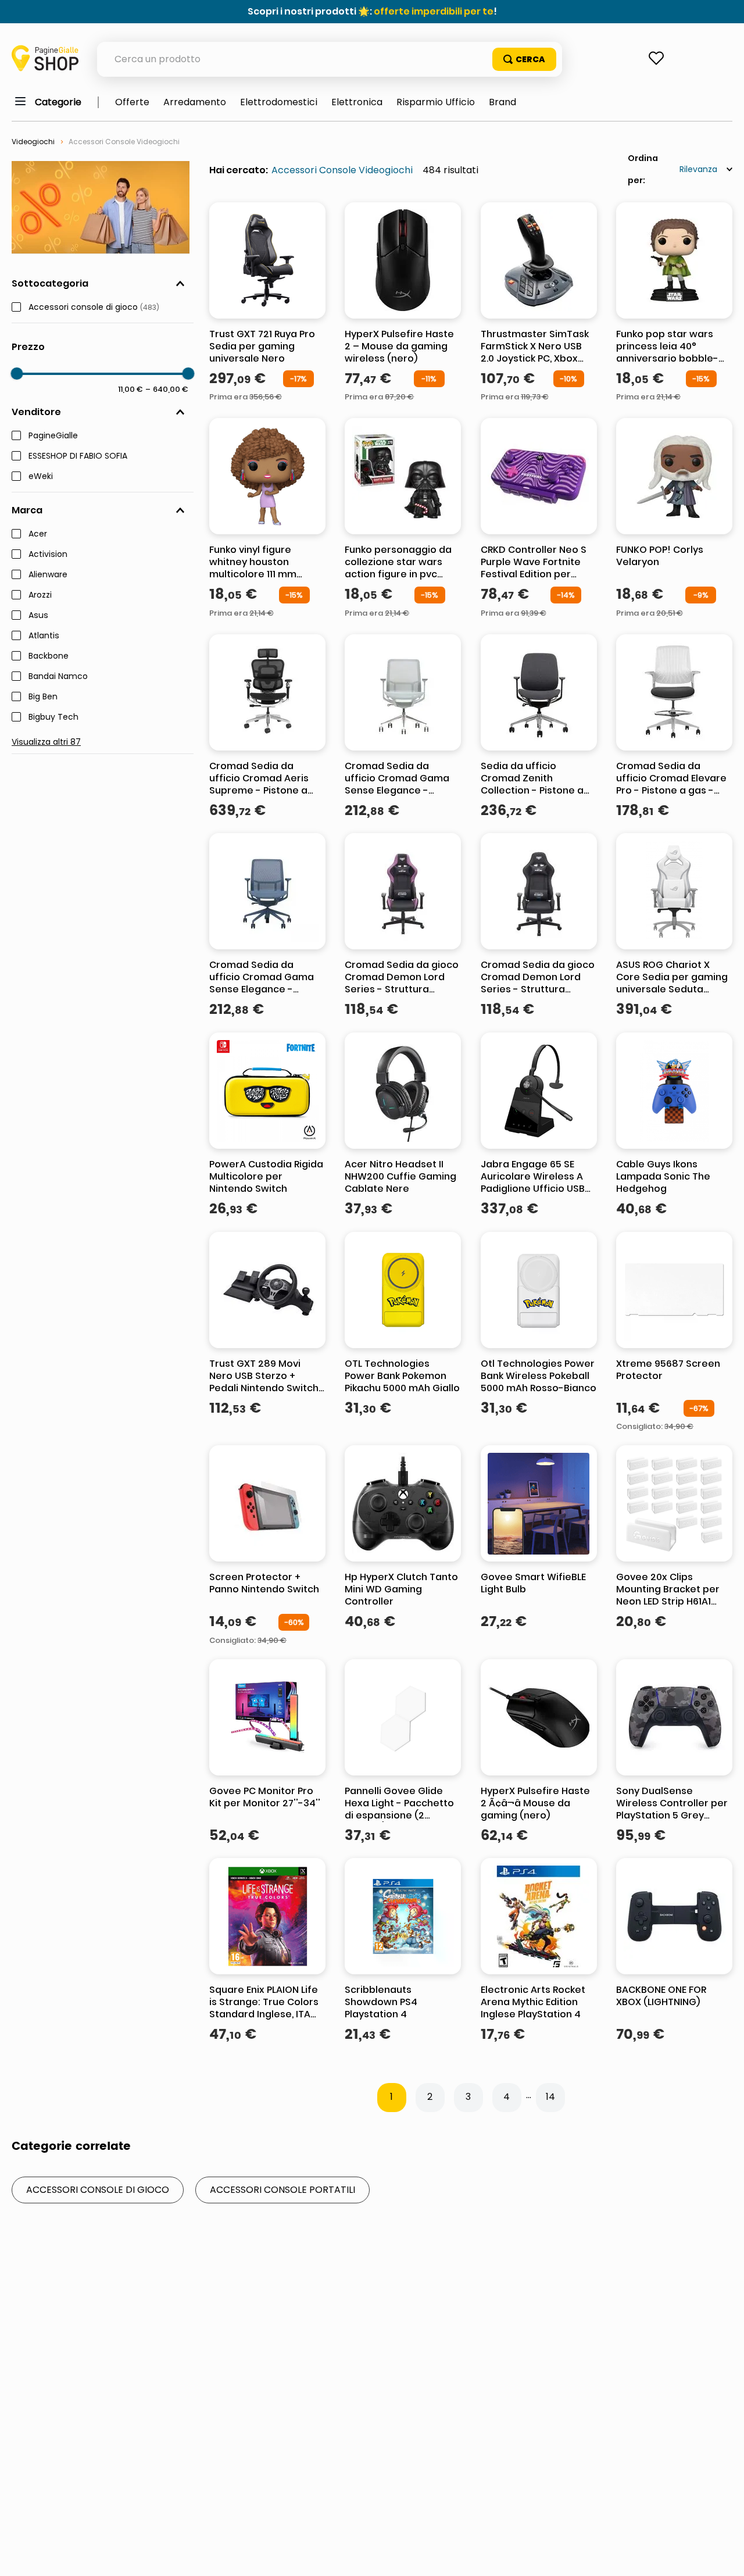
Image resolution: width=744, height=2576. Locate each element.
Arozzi (40, 595)
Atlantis (44, 636)
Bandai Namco (58, 677)
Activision (48, 555)
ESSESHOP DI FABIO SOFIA (78, 456)
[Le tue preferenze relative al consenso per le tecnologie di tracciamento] (724, 2556)
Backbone (49, 656)
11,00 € (130, 389)
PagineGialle (53, 436)
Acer (38, 534)
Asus (38, 616)
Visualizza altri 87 (46, 742)
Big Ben (43, 697)
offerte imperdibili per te (434, 11)
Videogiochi (33, 142)
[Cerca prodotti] (524, 59)
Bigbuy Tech (53, 717)
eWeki (41, 477)
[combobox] (330, 59)
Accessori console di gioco (94, 308)
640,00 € (167, 389)
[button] (103, 284)
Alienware (48, 575)
